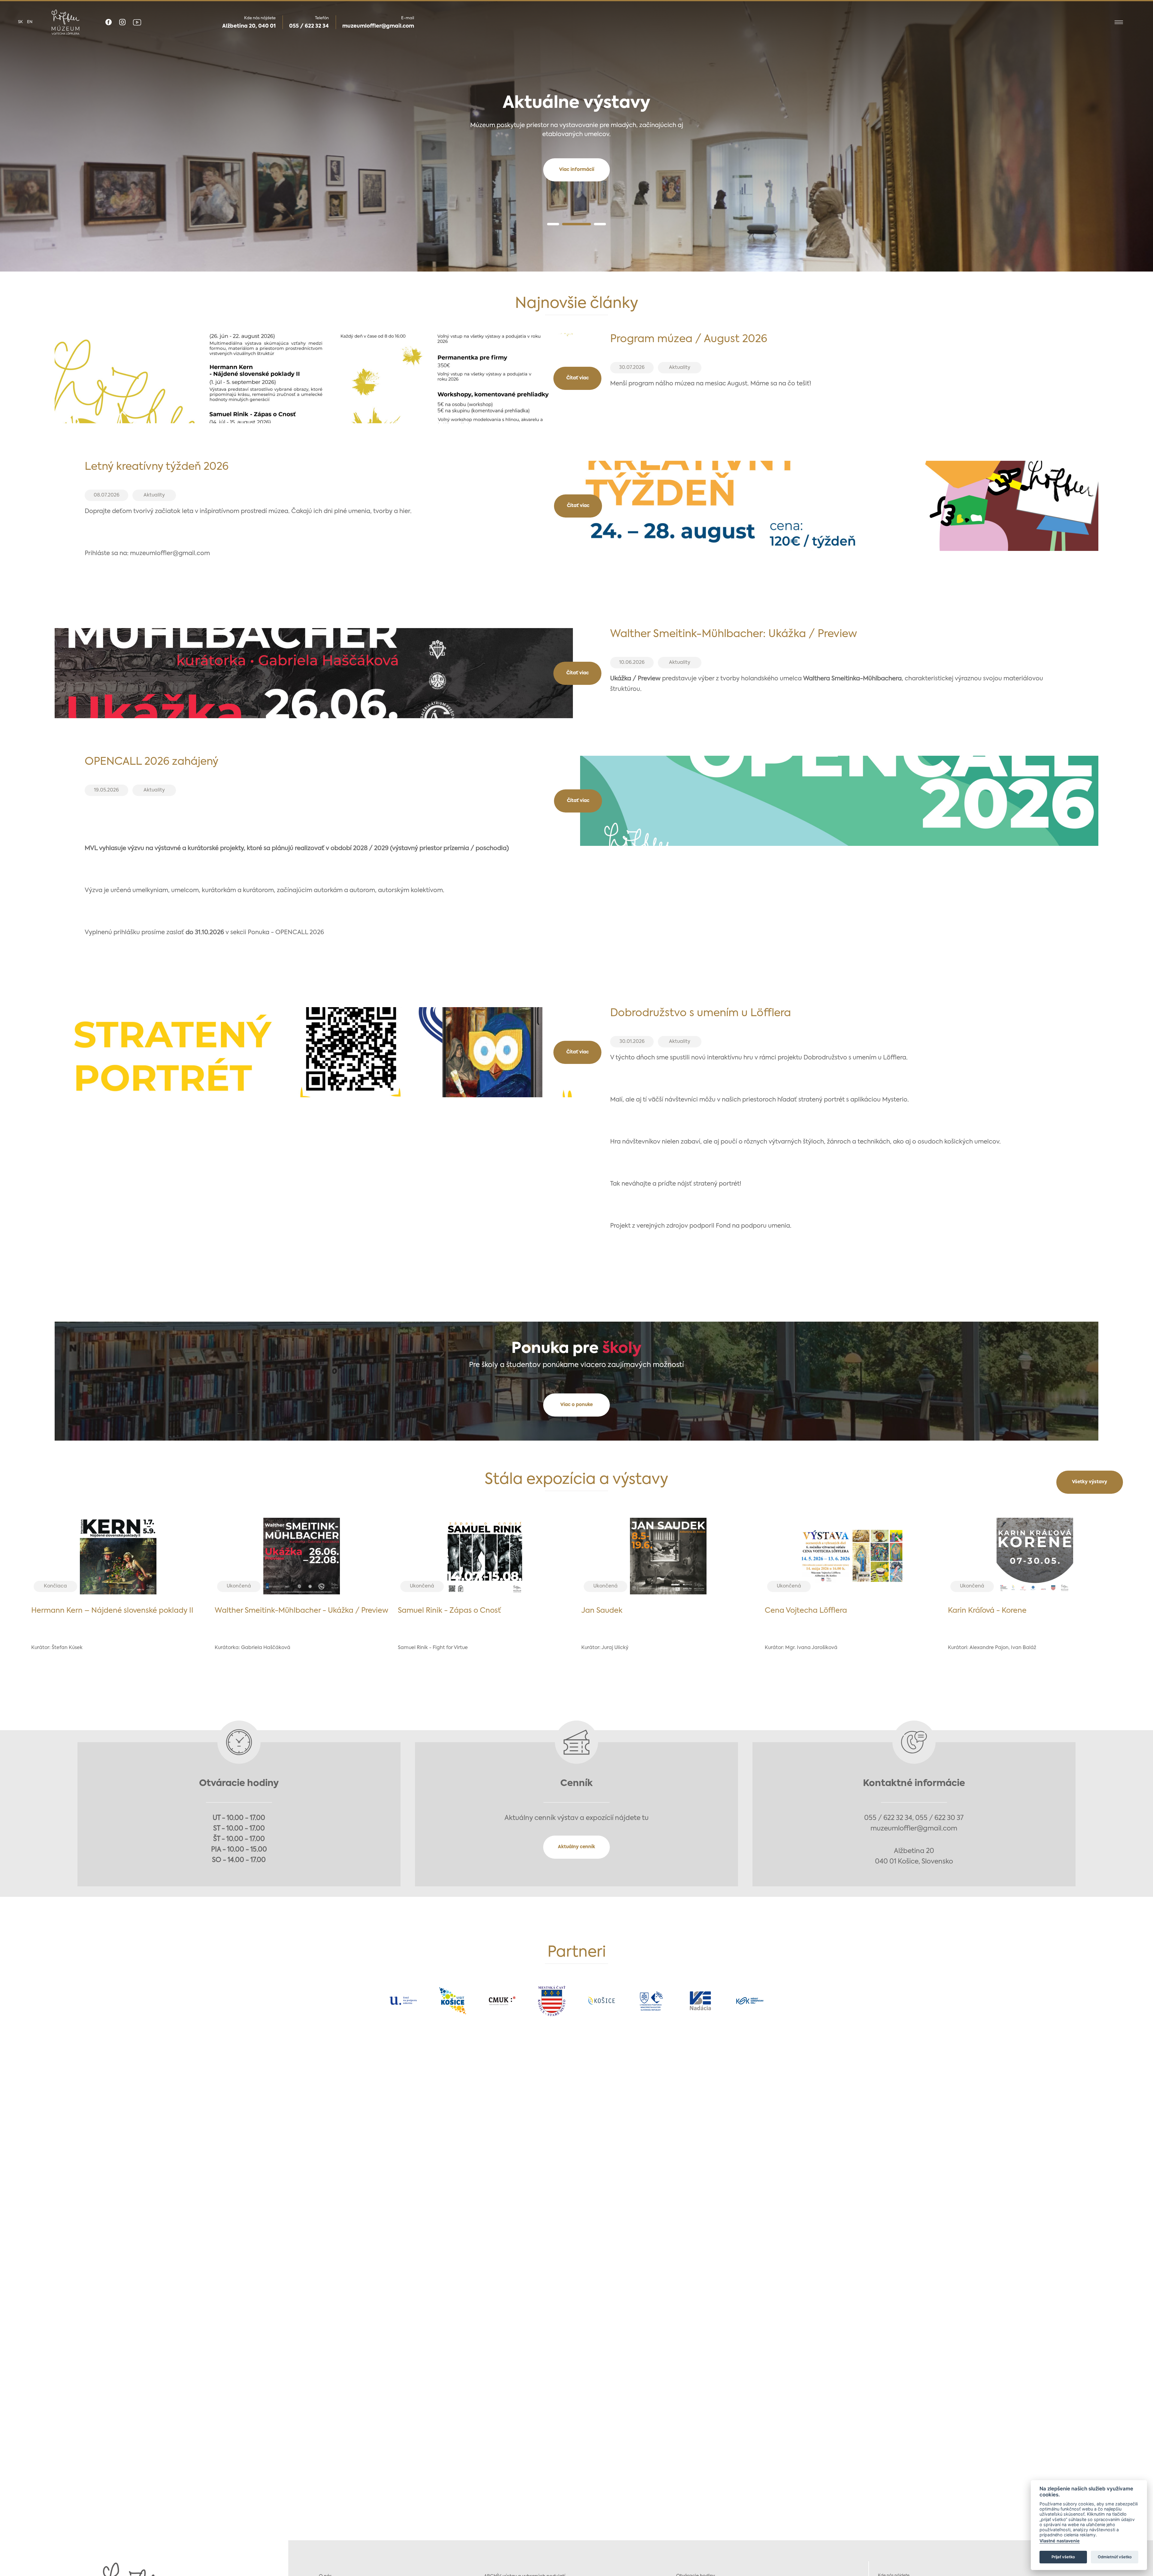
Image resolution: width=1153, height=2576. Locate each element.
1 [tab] (553, 224)
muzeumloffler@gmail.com (378, 26)
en (30, 22)
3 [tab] (600, 224)
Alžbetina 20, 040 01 (249, 26)
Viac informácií (577, 170)
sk (20, 22)
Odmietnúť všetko (1115, 2557)
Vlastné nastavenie (1060, 2541)
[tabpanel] (576, 136)
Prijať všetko (1063, 2557)
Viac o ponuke (576, 1405)
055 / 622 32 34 (309, 26)
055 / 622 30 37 (939, 1818)
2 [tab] (576, 224)
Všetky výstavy (1089, 1482)
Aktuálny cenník (576, 1847)
